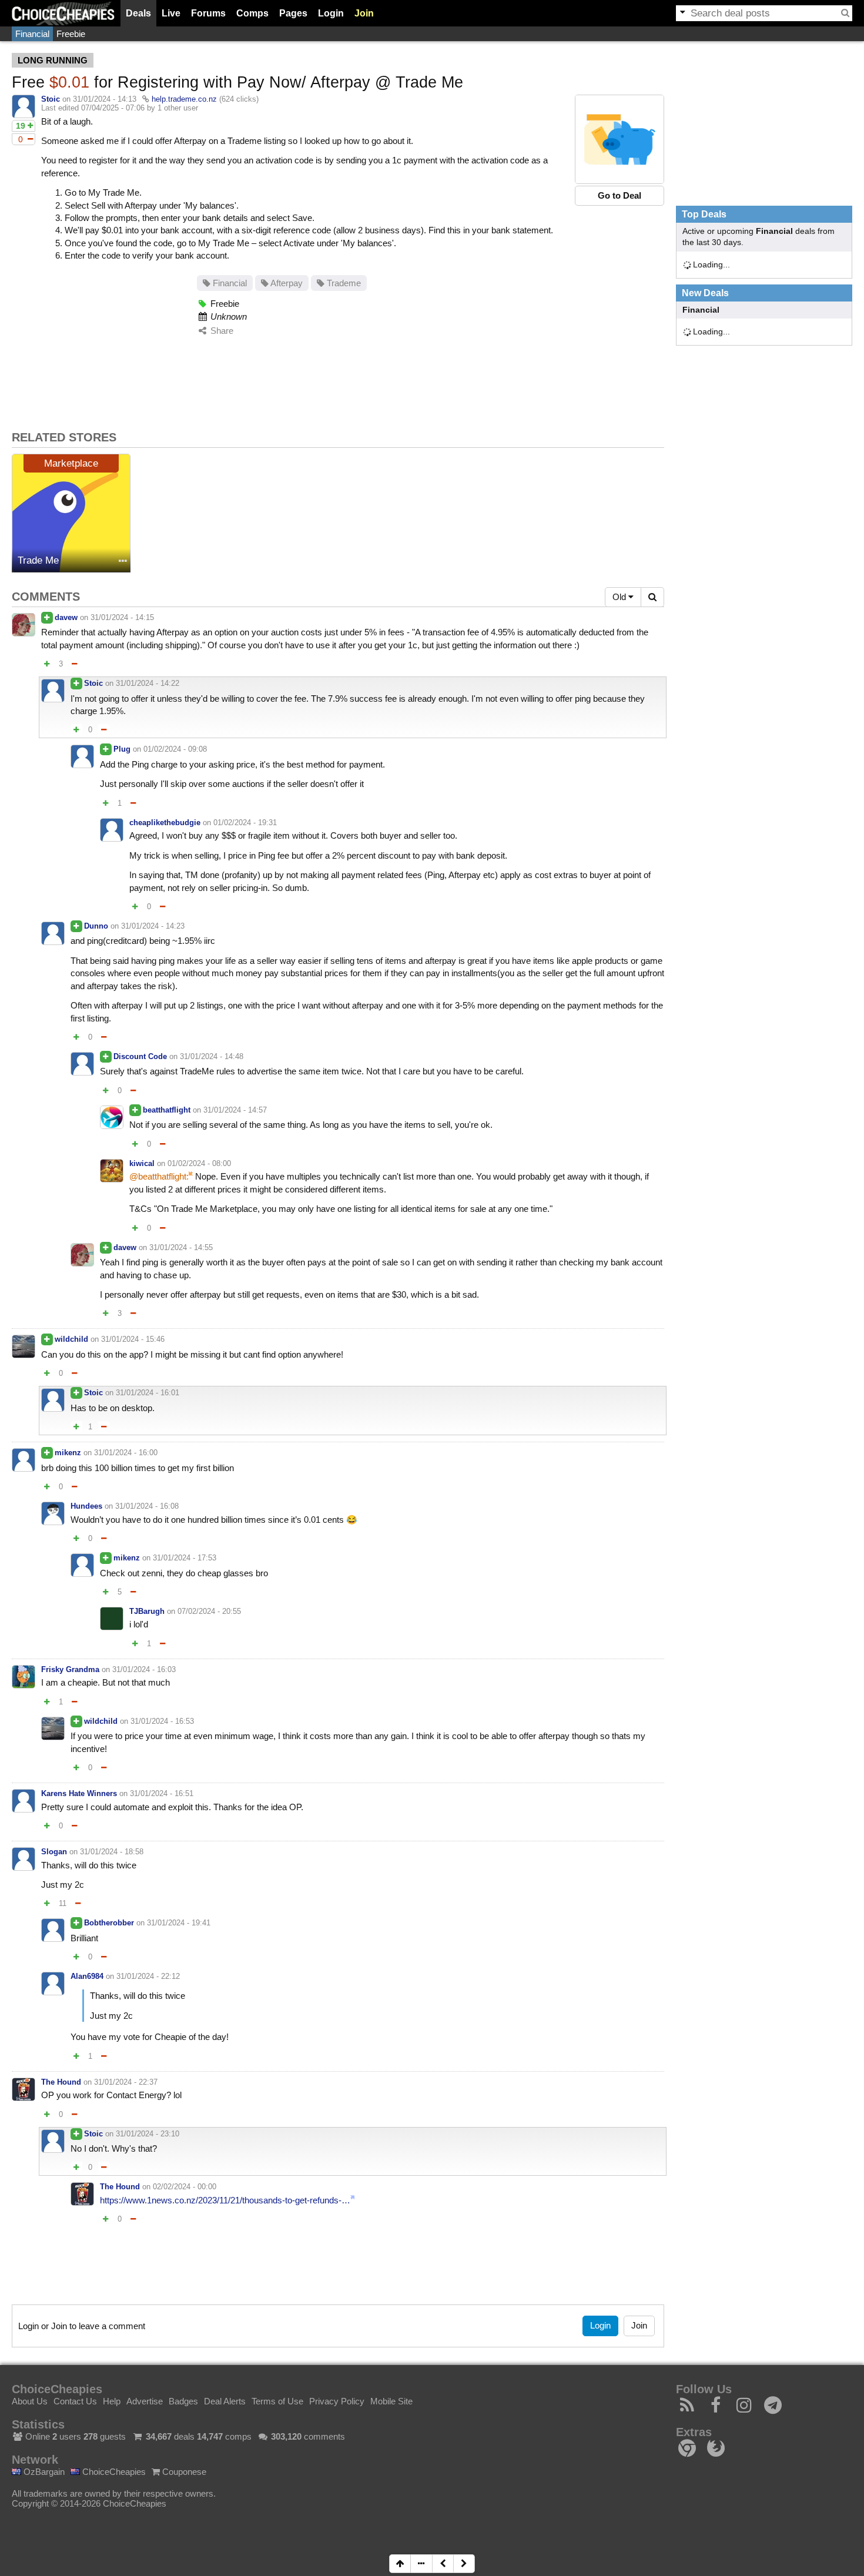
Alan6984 (87, 1976)
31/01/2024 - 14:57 (235, 1110)
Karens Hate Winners (79, 1793)
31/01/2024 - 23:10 (148, 2134)
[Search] (845, 13)
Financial (32, 34)
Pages (293, 13)
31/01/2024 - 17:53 (185, 1558)
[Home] (63, 13)
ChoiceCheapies (113, 2472)
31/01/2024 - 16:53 (162, 1721)
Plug (122, 749)
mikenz (68, 1453)
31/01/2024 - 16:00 (126, 1453)
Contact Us (75, 2401)
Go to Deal (619, 195)
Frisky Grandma (70, 1669)
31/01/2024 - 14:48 (212, 1056)
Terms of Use (277, 2401)
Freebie (71, 34)
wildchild (71, 1339)
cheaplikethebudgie (165, 823)
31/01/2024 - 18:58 (112, 1852)
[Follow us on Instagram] (744, 2408)
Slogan (54, 1852)
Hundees (86, 1506)
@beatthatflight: (159, 1176)
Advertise (145, 2401)
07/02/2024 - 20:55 (209, 1611)
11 (63, 1903)
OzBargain (43, 2472)
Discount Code (140, 1056)
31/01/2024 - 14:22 (148, 683)
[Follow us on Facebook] (716, 2408)
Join (364, 13)
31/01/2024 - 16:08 (147, 1506)
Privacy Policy (337, 2401)
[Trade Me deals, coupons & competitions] (71, 513)
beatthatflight (167, 1110)
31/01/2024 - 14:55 (181, 1247)
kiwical (142, 1163)
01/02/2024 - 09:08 (175, 749)
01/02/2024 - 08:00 (199, 1163)
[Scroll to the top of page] (400, 2564)
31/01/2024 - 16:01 (148, 1393)
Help (112, 2401)
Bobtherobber (109, 1923)
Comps (252, 13)
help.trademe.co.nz (184, 99)
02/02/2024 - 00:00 (185, 2187)
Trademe (343, 283)
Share (221, 331)
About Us (30, 2401)
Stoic (51, 99)
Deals (138, 13)
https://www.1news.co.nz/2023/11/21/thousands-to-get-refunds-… (225, 2200)
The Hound (61, 2082)
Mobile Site (391, 2401)
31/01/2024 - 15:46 (133, 1339)
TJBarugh (147, 1611)
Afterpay (286, 283)
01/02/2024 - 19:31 (245, 823)
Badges (183, 2401)
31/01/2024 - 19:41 (179, 1923)
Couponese (183, 2472)
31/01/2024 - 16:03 (144, 1669)
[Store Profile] (123, 562)
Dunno (96, 926)
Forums (208, 13)
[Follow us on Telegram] (773, 2408)
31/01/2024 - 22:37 (126, 2082)
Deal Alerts (225, 2401)
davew (66, 617)
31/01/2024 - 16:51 (162, 1793)
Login (331, 13)
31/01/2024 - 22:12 (148, 1976)
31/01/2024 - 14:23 (153, 926)
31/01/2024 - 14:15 (122, 617)
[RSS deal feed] (687, 2408)
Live (171, 13)
